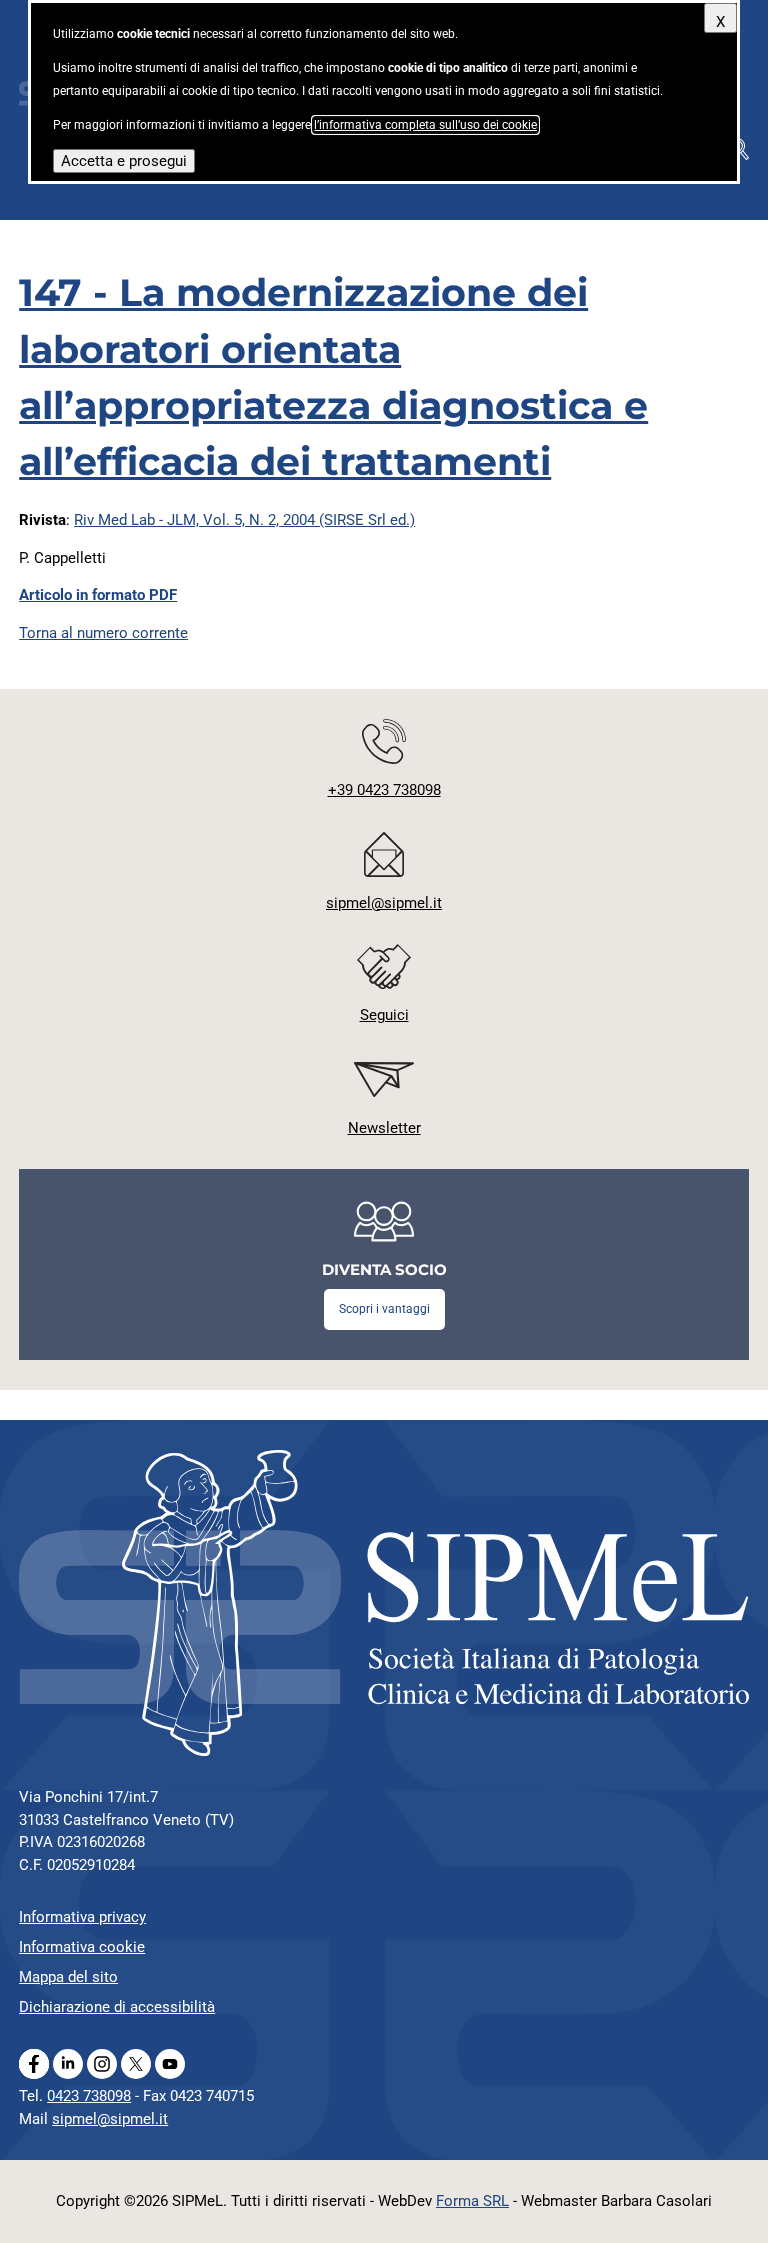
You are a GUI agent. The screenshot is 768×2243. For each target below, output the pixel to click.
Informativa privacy (82, 1917)
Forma (472, 2201)
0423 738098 (89, 2096)
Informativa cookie (82, 1947)
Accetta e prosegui (124, 161)
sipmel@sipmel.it (110, 2119)
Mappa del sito (68, 1977)
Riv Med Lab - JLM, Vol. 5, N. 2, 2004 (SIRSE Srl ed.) (244, 520)
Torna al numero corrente (103, 633)
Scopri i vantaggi (384, 1309)
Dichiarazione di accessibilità (117, 2007)
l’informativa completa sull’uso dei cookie (425, 125)
